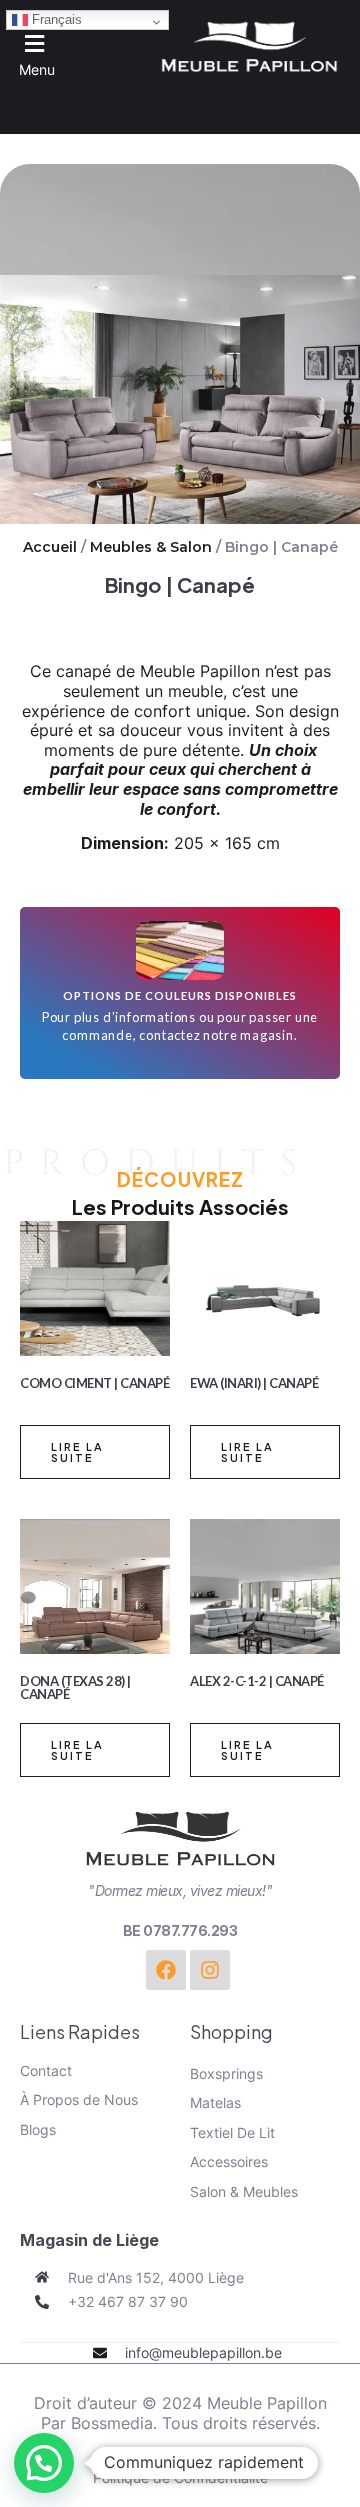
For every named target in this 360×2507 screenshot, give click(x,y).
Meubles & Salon (151, 547)
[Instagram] (210, 1970)
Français (55, 19)
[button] (29, 53)
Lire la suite (77, 1452)
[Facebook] (166, 1970)
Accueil (50, 547)
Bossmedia (112, 2423)
